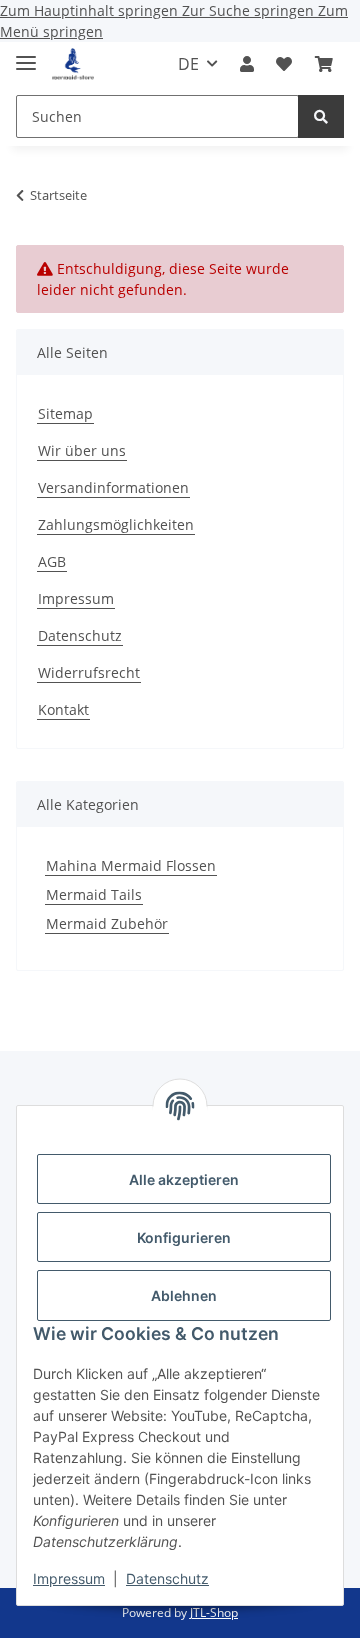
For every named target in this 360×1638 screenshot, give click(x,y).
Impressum (69, 1578)
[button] (247, 64)
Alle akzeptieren (184, 1179)
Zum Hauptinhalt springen (91, 10)
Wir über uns (82, 450)
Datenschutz (167, 1578)
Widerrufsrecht (89, 672)
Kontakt (63, 709)
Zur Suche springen (250, 10)
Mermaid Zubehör (107, 923)
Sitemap (65, 413)
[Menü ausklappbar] (26, 54)
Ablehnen (184, 1295)
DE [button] (188, 64)
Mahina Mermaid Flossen (131, 865)
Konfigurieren (184, 1237)
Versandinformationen (113, 487)
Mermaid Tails (94, 894)
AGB (52, 561)
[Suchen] (321, 116)
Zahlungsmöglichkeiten (116, 524)
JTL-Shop (214, 1612)
